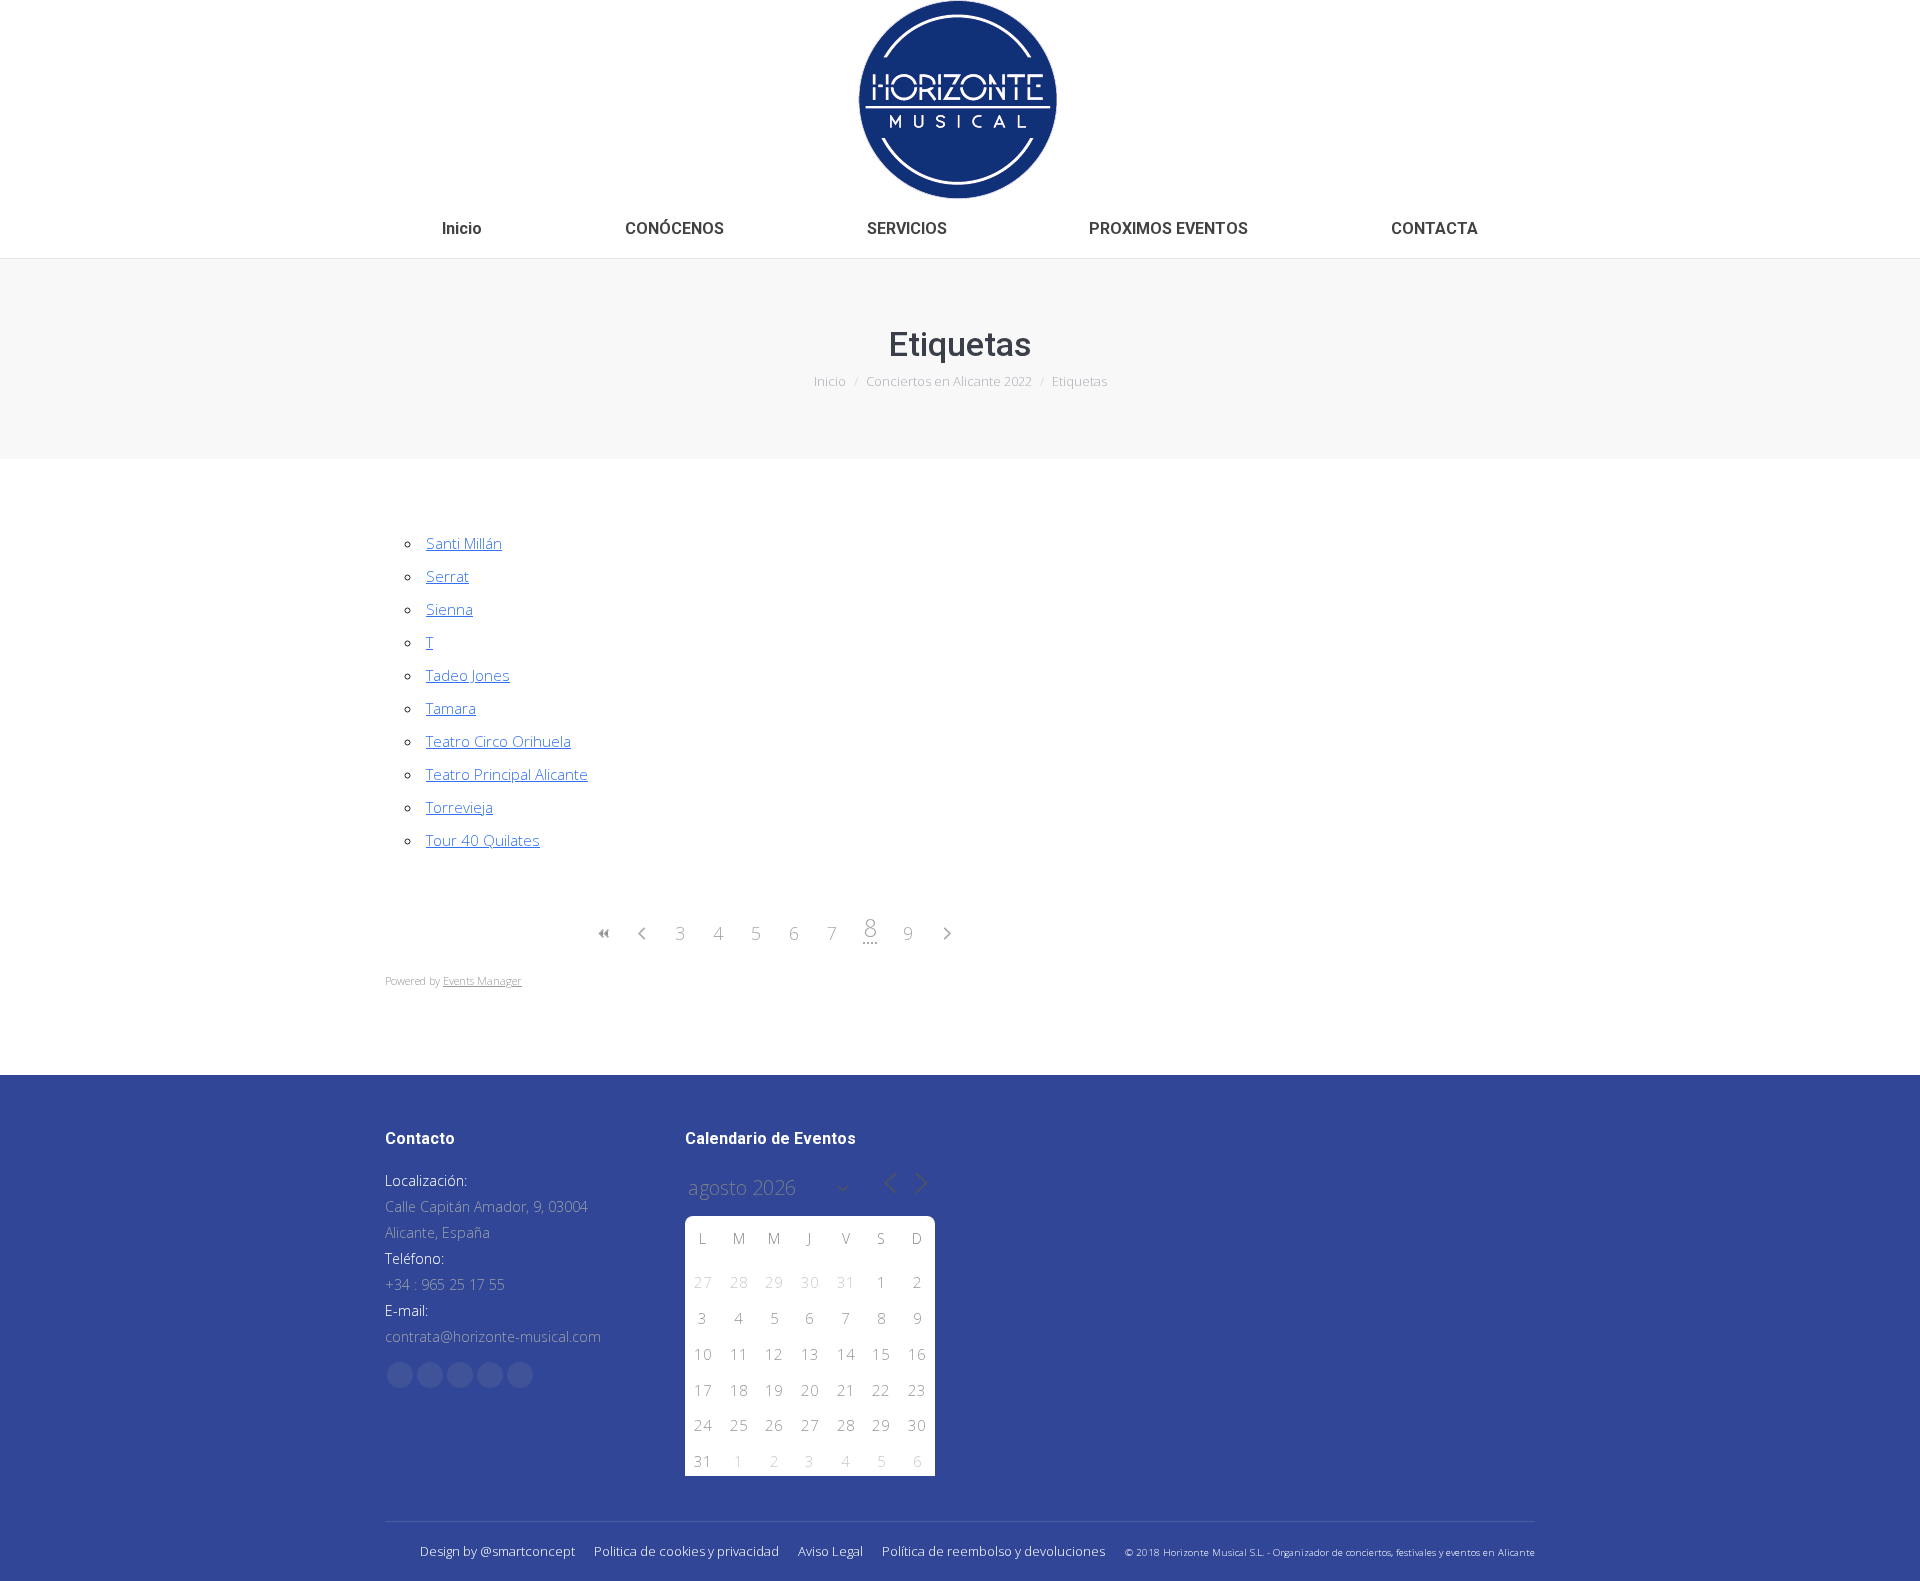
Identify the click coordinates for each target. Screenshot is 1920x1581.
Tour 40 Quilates (483, 840)
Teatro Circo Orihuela (498, 741)
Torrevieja (459, 807)
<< (604, 933)
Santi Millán (464, 543)
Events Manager (482, 980)
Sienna (449, 609)
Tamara (451, 708)
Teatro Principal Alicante (507, 774)
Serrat (447, 576)
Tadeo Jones (468, 675)
